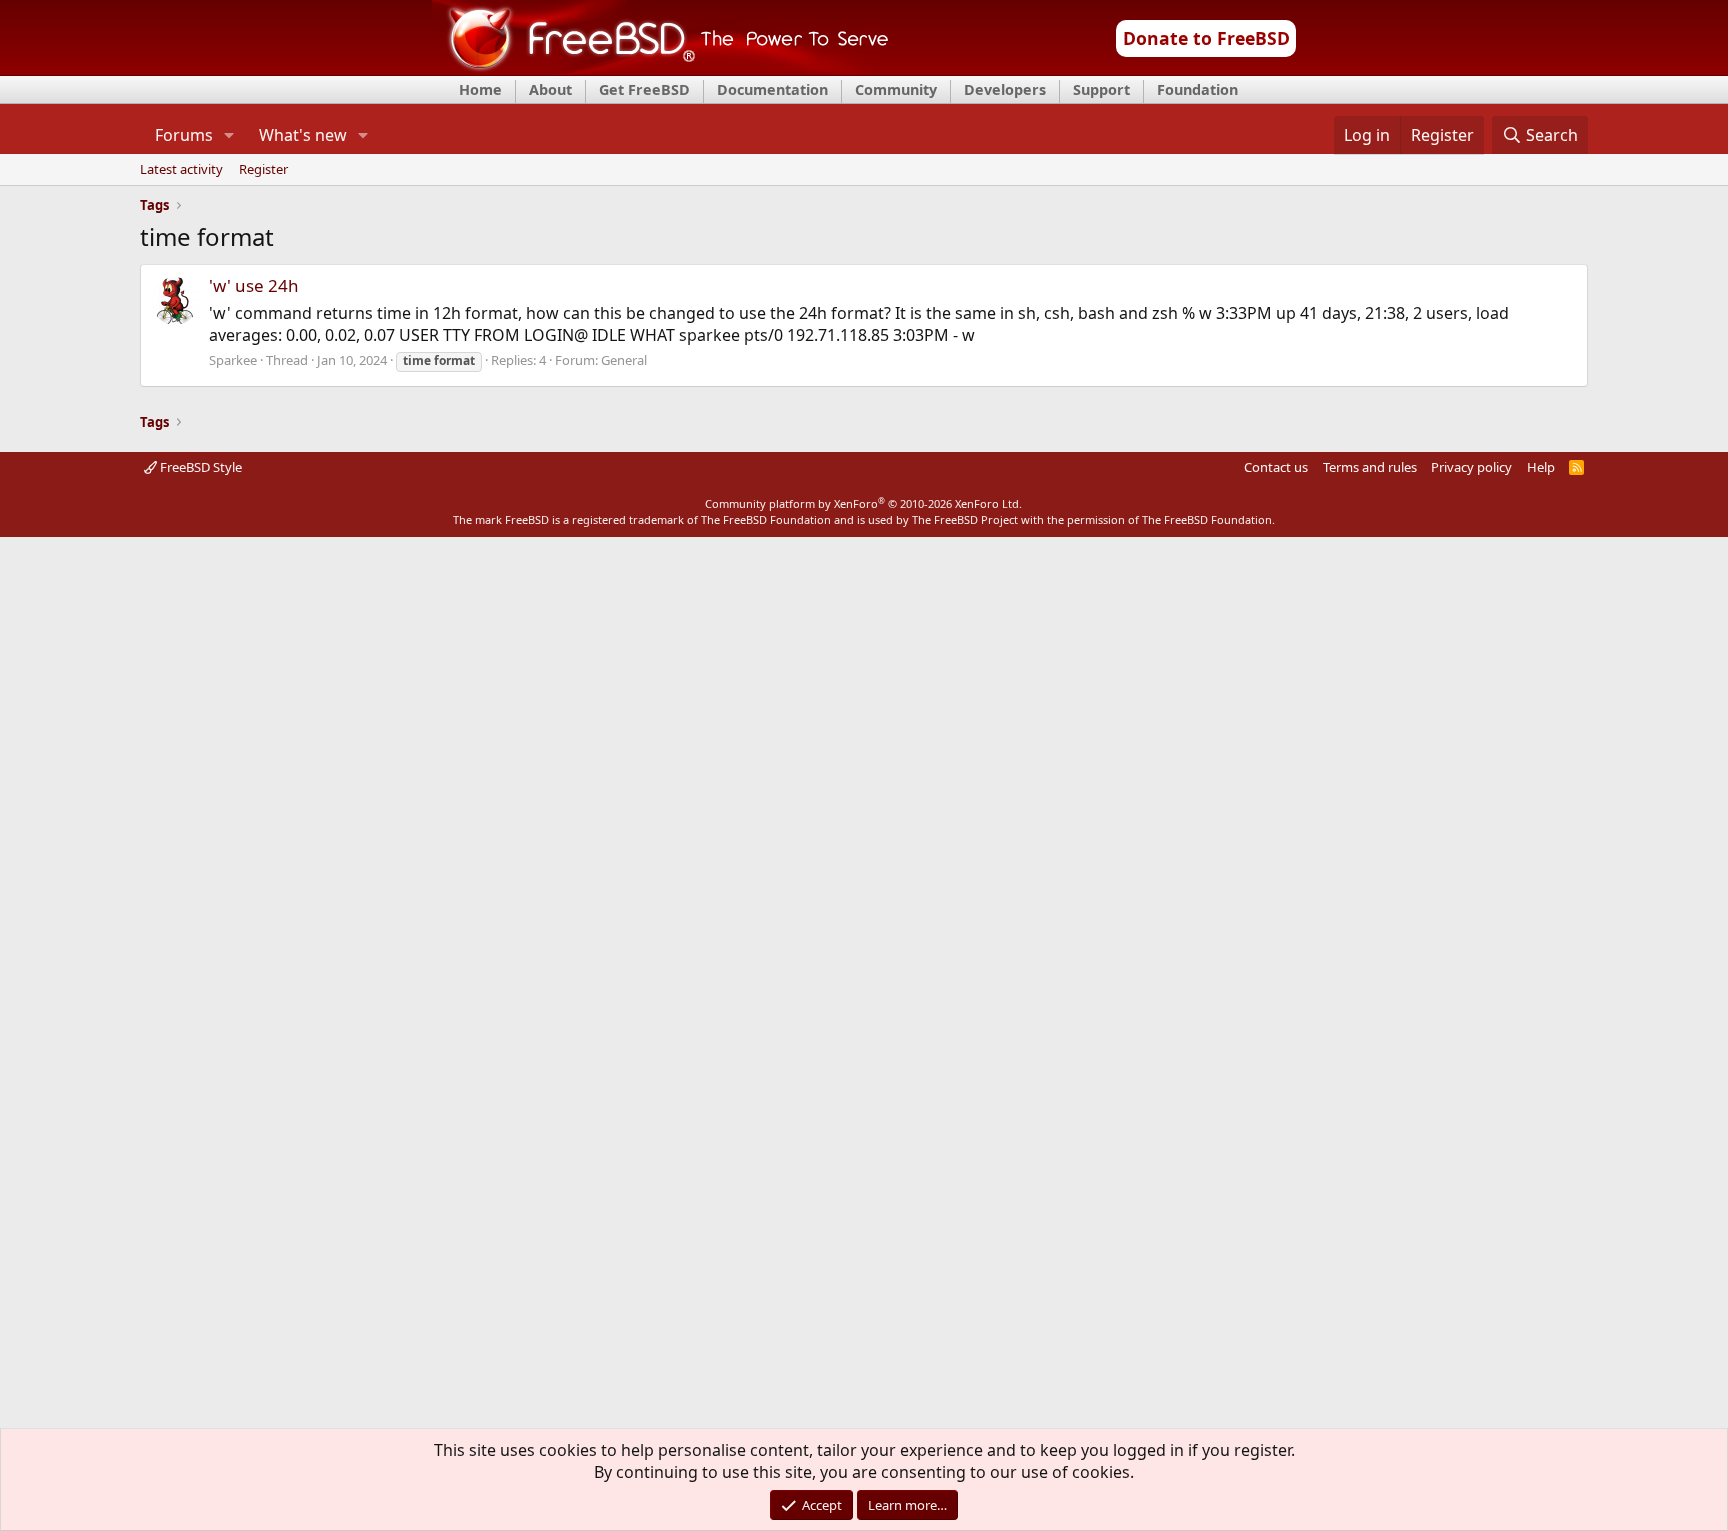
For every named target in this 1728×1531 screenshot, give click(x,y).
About (550, 89)
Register (263, 170)
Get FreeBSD (644, 89)
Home (480, 89)
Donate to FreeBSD (1206, 38)
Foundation (1197, 89)
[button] (228, 135)
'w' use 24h (254, 285)
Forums (184, 135)
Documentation (772, 89)
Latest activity (181, 170)
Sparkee (233, 360)
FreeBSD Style (199, 467)
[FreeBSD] (660, 69)
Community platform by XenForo (863, 503)
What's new (303, 135)
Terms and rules (1370, 467)
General (624, 360)
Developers (1005, 89)
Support (1101, 89)
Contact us (1276, 467)
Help (1541, 467)
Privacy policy (1471, 467)
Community (896, 89)
